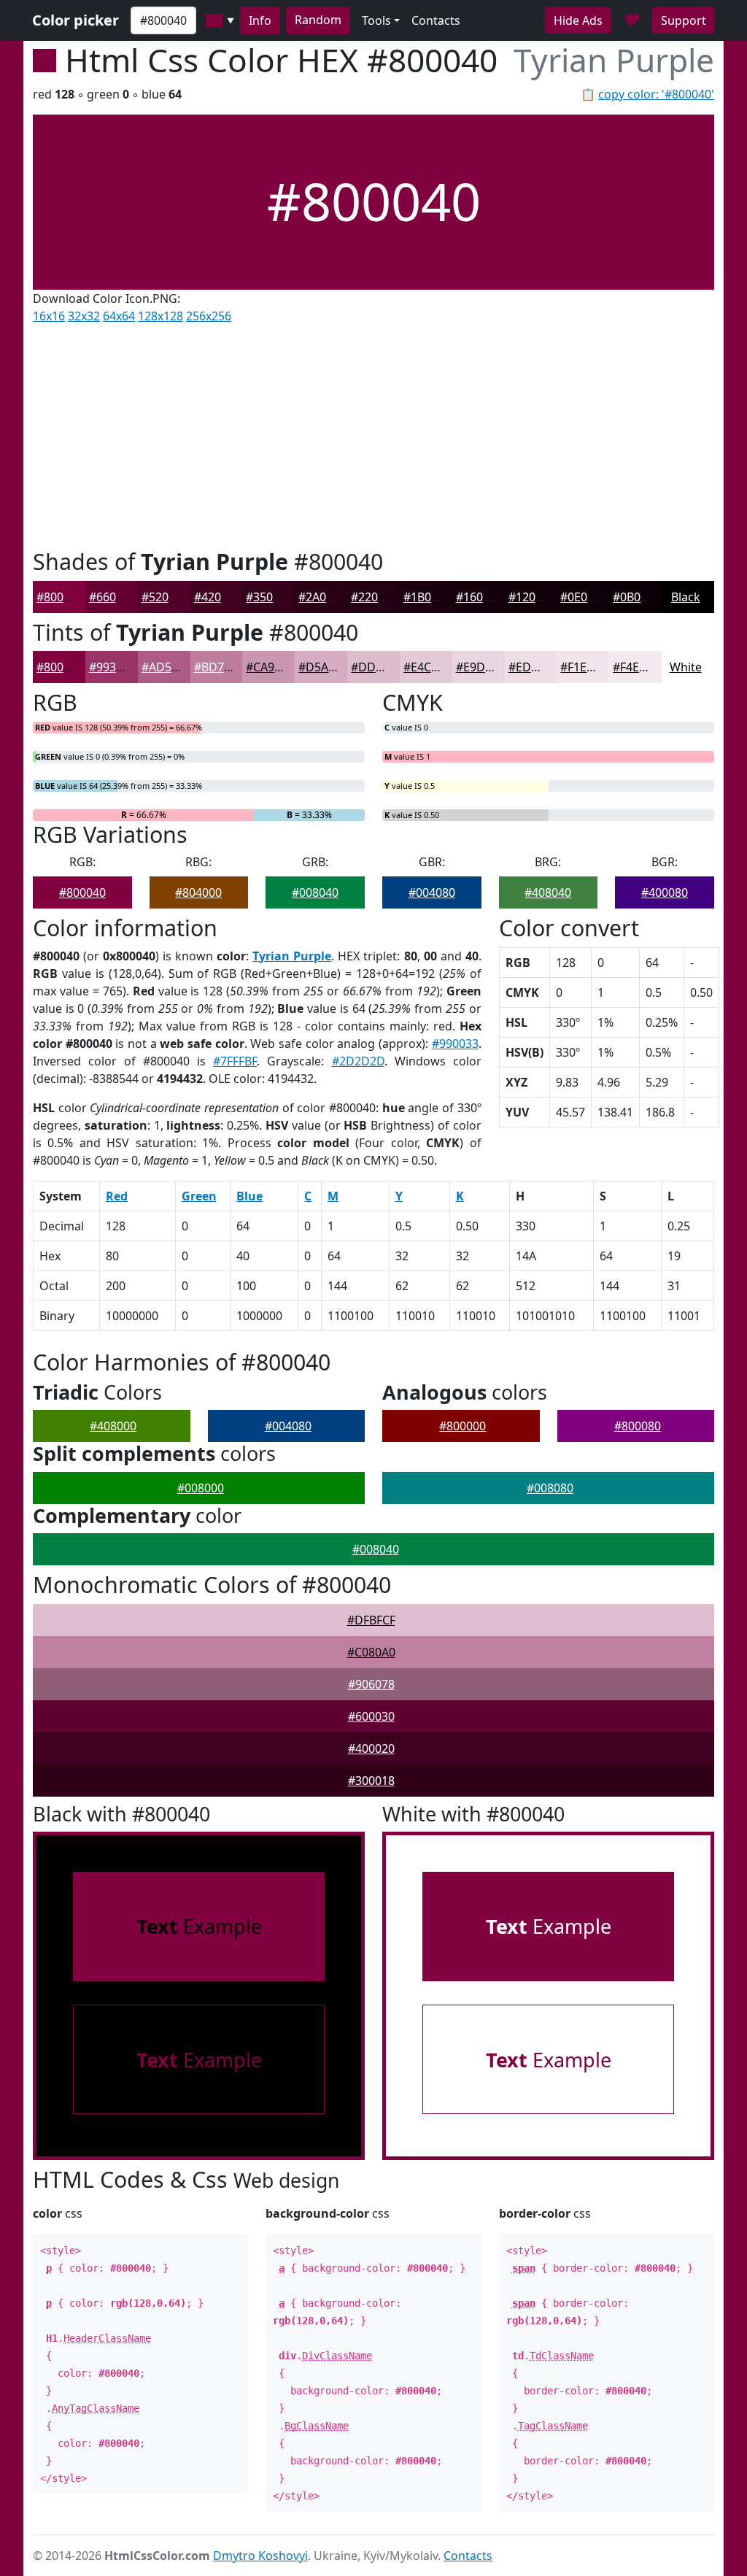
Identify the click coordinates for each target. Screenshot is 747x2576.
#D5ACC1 (324, 667)
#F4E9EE (636, 667)
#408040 (548, 892)
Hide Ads (578, 20)
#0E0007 (584, 597)
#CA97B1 (270, 667)
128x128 (160, 316)
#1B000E (427, 597)
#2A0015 (322, 597)
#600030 (371, 1716)
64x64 (119, 316)
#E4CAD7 (429, 667)
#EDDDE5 (535, 667)
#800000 (462, 1426)
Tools (376, 20)
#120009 (532, 597)
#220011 (374, 597)
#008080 (550, 1488)
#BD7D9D (221, 667)
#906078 (371, 1684)
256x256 (209, 316)
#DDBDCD (379, 667)
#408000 (113, 1426)
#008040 (315, 892)
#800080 (638, 1426)
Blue (249, 1196)
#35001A (270, 597)
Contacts (436, 20)
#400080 (665, 892)
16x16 (49, 316)
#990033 (455, 1044)
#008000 (201, 1488)
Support (684, 20)
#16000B (480, 597)
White (686, 667)
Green (199, 1196)
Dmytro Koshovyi (260, 2556)
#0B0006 (636, 597)
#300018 (371, 1781)
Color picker (76, 20)
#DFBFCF (371, 1620)
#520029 (165, 597)
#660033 (112, 597)
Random (318, 20)
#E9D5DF (481, 667)
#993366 (112, 667)
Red (117, 1196)
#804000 (198, 892)
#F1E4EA (584, 667)
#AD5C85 (167, 667)
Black (686, 597)
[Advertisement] (373, 433)
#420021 (217, 597)
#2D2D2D (358, 1061)
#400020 (371, 1748)
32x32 (84, 316)
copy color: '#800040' (656, 94)
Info (260, 20)
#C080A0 (371, 1652)
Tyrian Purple (292, 956)
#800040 (60, 597)
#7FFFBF (235, 1061)
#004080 (432, 892)
